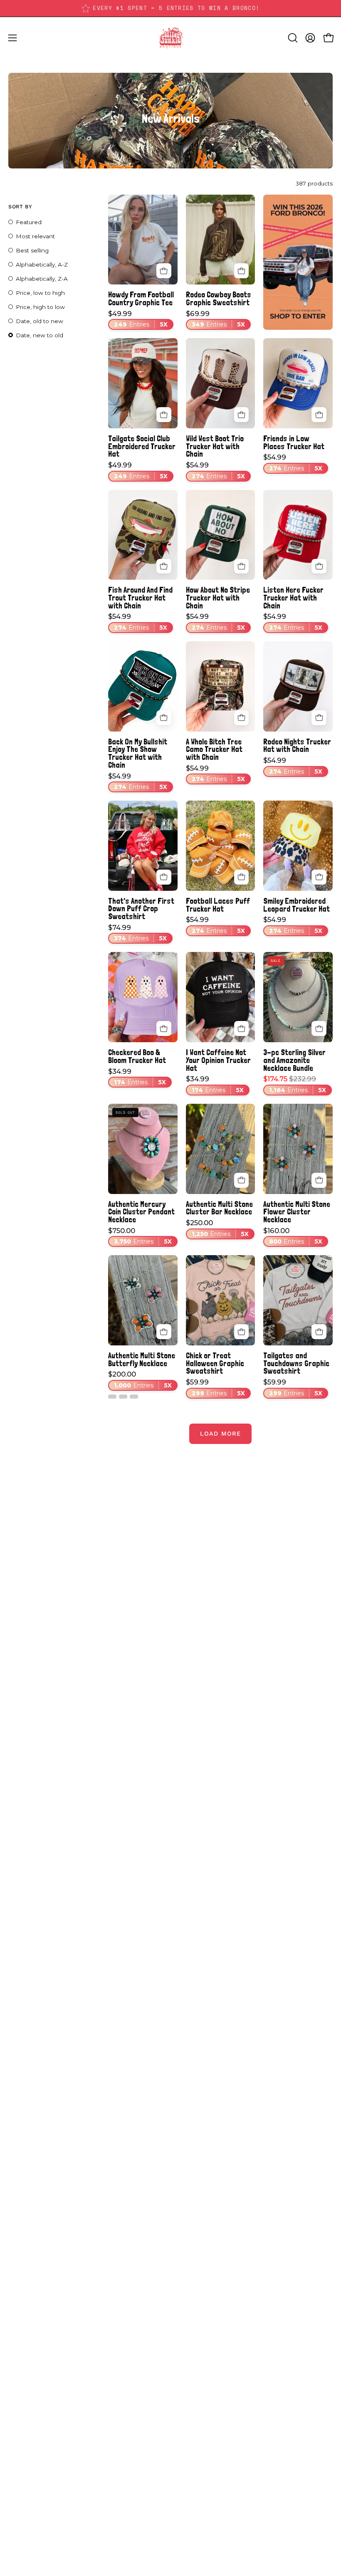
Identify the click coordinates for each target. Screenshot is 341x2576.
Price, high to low (40, 307)
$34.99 (137, 1077)
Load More (220, 1434)
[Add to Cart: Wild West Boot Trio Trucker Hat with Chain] (242, 415)
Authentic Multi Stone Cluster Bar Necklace (219, 1208)
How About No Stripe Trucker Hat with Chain (218, 598)
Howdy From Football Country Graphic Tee (141, 298)
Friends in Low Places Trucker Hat (294, 442)
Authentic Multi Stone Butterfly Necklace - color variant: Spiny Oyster (123, 1397)
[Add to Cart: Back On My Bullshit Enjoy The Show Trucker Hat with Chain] (164, 718)
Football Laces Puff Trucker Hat (218, 905)
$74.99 (137, 933)
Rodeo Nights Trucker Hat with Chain (297, 745)
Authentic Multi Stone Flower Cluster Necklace (297, 1212)
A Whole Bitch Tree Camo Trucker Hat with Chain (214, 749)
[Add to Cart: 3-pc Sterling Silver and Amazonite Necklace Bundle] (319, 1028)
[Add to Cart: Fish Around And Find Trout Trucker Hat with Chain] (164, 566)
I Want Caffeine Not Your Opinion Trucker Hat (218, 1060)
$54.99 (215, 471)
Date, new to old (40, 335)
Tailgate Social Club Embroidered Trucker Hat (142, 446)
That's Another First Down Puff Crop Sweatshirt (141, 909)
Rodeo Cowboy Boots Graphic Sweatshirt (219, 298)
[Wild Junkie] (170, 38)
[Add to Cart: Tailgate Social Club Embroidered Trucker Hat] (164, 415)
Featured (29, 222)
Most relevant (35, 236)
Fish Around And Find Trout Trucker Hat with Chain (140, 598)
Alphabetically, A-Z (42, 265)
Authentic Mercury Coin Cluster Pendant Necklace (141, 1212)
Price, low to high (40, 293)
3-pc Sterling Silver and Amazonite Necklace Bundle (294, 1060)
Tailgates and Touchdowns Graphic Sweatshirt (296, 1363)
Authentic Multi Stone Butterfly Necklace (142, 1359)
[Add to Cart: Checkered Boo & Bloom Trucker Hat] (164, 1028)
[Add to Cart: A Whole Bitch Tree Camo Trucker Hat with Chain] (242, 718)
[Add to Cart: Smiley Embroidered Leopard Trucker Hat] (319, 877)
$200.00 (140, 1380)
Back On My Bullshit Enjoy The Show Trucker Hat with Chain (138, 753)
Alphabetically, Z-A (42, 279)
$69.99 (215, 319)
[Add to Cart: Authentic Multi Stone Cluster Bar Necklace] (242, 1180)
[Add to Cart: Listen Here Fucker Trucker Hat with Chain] (319, 566)
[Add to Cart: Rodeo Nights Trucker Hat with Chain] (319, 718)
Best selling (32, 250)
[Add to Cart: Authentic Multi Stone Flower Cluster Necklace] (319, 1180)
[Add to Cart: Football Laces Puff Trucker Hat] (242, 877)
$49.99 (138, 319)
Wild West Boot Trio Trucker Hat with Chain (215, 446)
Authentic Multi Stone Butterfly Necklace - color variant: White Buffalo (112, 1397)
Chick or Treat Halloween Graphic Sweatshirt (215, 1363)
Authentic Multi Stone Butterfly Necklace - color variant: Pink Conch (134, 1397)
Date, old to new (40, 321)
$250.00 (217, 1229)
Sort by (20, 206)
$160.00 (293, 1236)
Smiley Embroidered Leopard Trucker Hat (297, 905)
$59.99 (215, 1388)
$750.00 (140, 1236)
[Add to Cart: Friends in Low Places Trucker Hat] (319, 415)
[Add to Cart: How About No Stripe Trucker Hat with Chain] (242, 566)
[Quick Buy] (164, 271)
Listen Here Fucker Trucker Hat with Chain (293, 598)
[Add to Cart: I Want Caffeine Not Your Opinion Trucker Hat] (242, 1028)
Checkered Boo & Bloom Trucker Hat (137, 1056)
